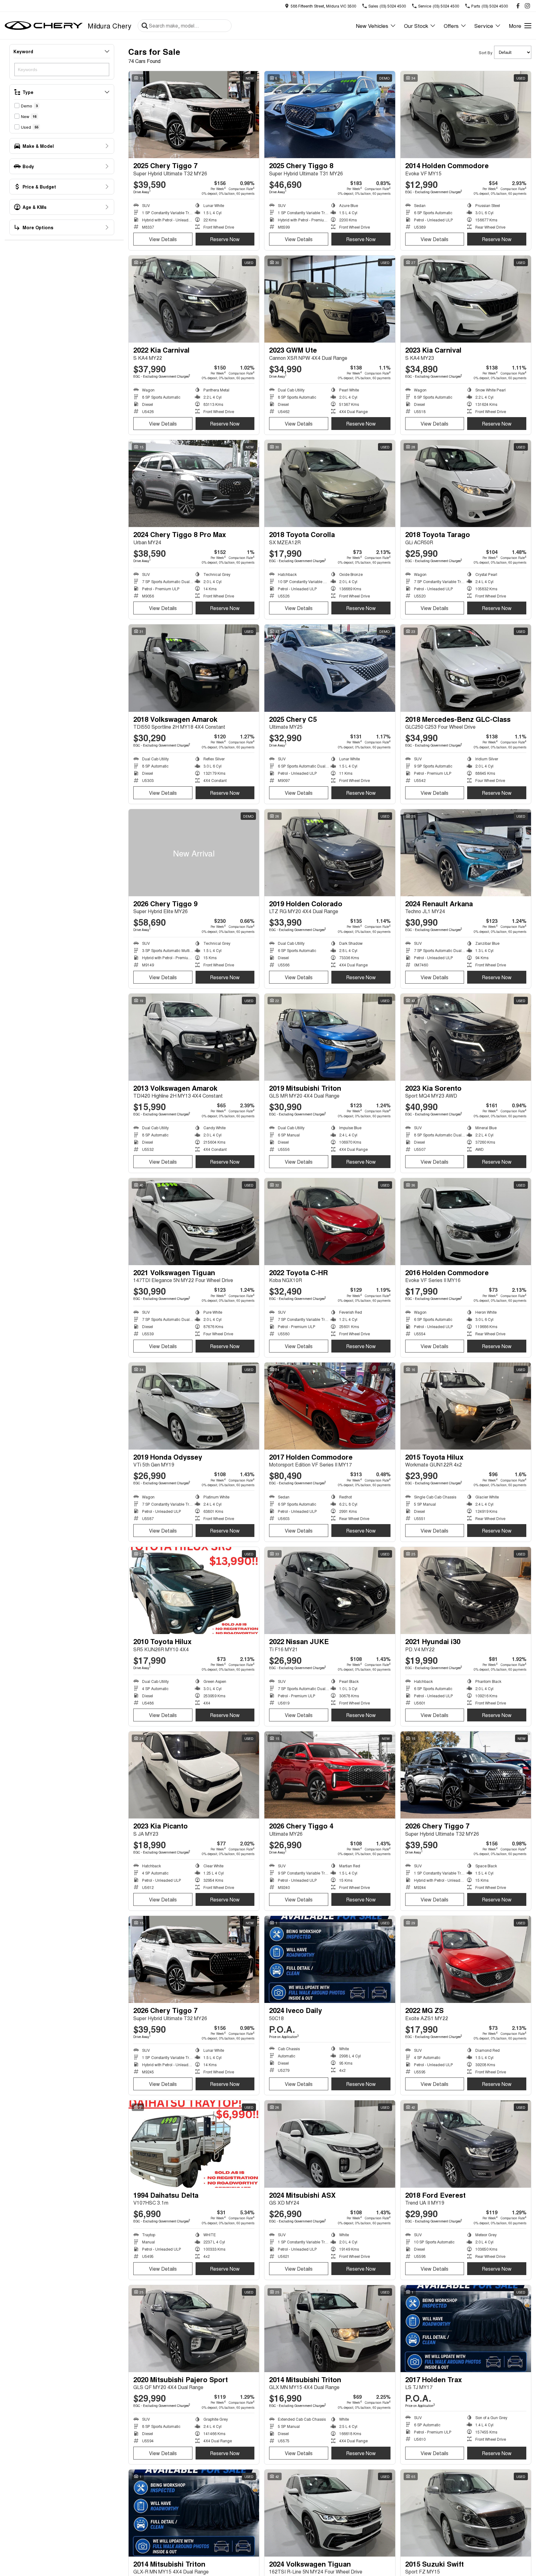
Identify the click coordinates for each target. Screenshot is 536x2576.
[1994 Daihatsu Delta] (194, 2144)
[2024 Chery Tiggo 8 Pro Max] (194, 484)
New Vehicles (372, 26)
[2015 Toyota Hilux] (466, 1406)
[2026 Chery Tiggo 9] (194, 853)
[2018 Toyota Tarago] (466, 484)
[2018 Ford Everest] (466, 2144)
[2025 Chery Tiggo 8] (330, 115)
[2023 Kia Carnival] (466, 299)
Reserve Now (225, 239)
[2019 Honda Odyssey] (194, 1406)
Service (484, 26)
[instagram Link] (527, 6)
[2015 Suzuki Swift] (466, 2513)
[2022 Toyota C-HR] (330, 1222)
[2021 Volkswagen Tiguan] (194, 1222)
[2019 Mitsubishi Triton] (330, 1037)
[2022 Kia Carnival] (194, 299)
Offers (451, 26)
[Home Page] (44, 26)
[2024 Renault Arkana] (466, 853)
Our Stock (416, 26)
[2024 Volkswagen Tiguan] (330, 2513)
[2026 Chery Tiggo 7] (466, 1775)
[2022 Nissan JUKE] (330, 1591)
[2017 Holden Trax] (466, 2329)
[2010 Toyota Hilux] (194, 1591)
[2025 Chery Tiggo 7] (194, 115)
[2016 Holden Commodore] (466, 1222)
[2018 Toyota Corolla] (330, 484)
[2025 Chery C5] (330, 668)
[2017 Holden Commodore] (330, 1406)
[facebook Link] (518, 6)
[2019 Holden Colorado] (330, 853)
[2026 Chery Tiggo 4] (330, 1775)
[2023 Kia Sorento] (466, 1037)
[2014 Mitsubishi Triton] (330, 2329)
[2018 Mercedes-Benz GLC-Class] (466, 668)
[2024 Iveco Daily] (330, 1959)
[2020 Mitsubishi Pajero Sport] (194, 2329)
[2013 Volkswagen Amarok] (194, 1037)
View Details (163, 239)
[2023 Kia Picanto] (194, 1775)
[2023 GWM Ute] (330, 299)
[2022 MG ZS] (466, 1959)
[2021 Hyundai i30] (466, 1591)
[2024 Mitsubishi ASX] (330, 2144)
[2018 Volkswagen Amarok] (194, 668)
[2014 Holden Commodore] (466, 115)
